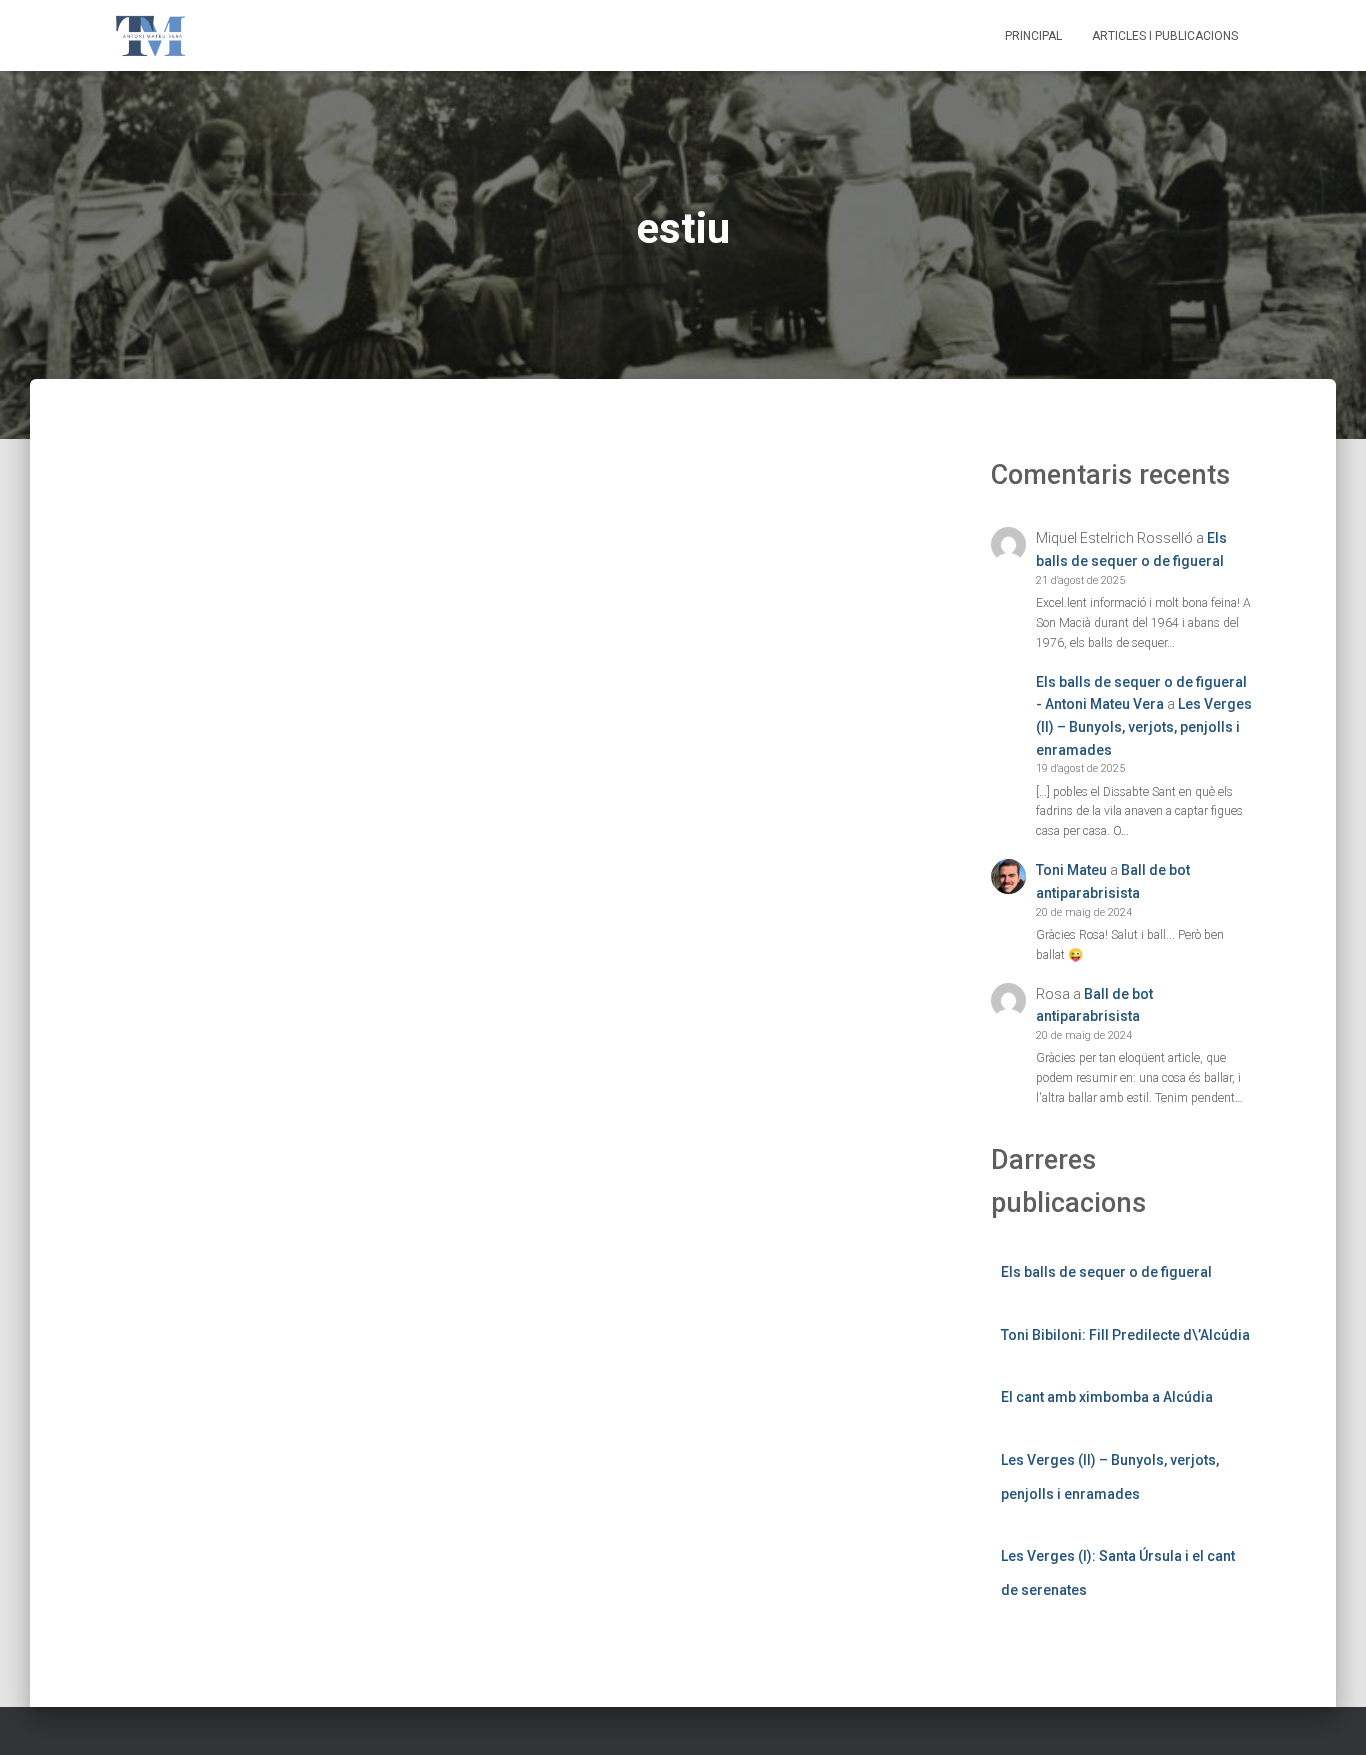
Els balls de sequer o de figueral (1106, 1272)
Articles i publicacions (1165, 36)
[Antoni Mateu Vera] (150, 36)
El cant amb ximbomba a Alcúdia (1107, 1397)
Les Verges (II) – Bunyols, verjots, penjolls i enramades (1144, 726)
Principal (1033, 36)
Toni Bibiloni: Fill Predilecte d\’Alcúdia (1125, 1335)
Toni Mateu (1071, 870)
